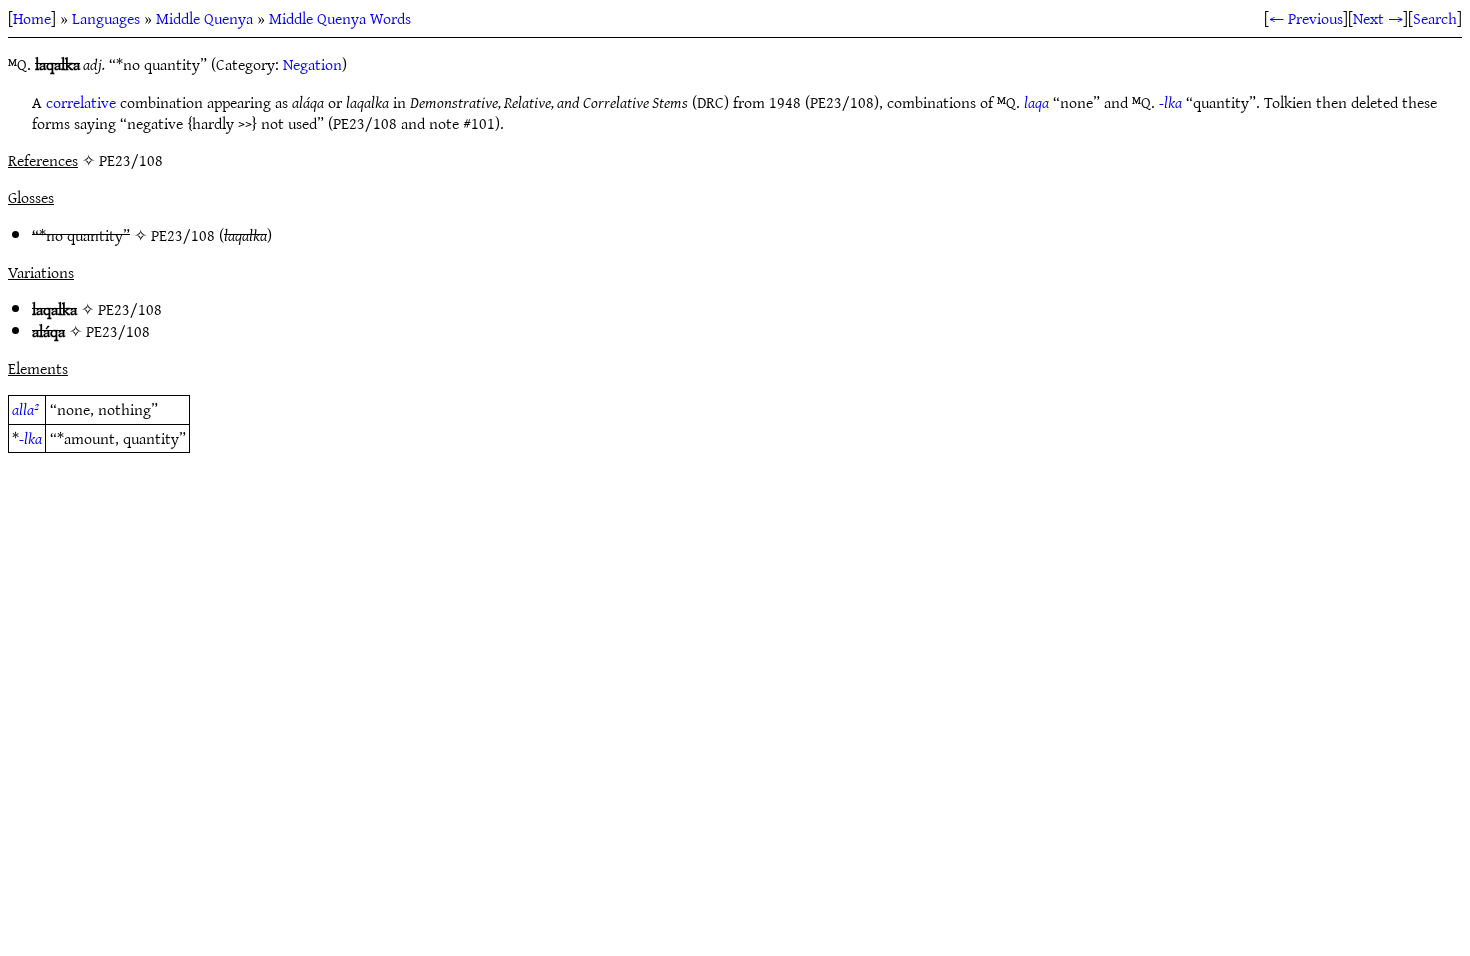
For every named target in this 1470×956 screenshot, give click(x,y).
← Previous (1306, 18)
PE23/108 (183, 235)
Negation (312, 64)
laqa (1036, 102)
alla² (25, 409)
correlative (81, 102)
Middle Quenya (204, 18)
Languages (106, 18)
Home (32, 18)
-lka (1170, 102)
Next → (1378, 18)
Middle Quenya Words (340, 18)
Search (1435, 18)
